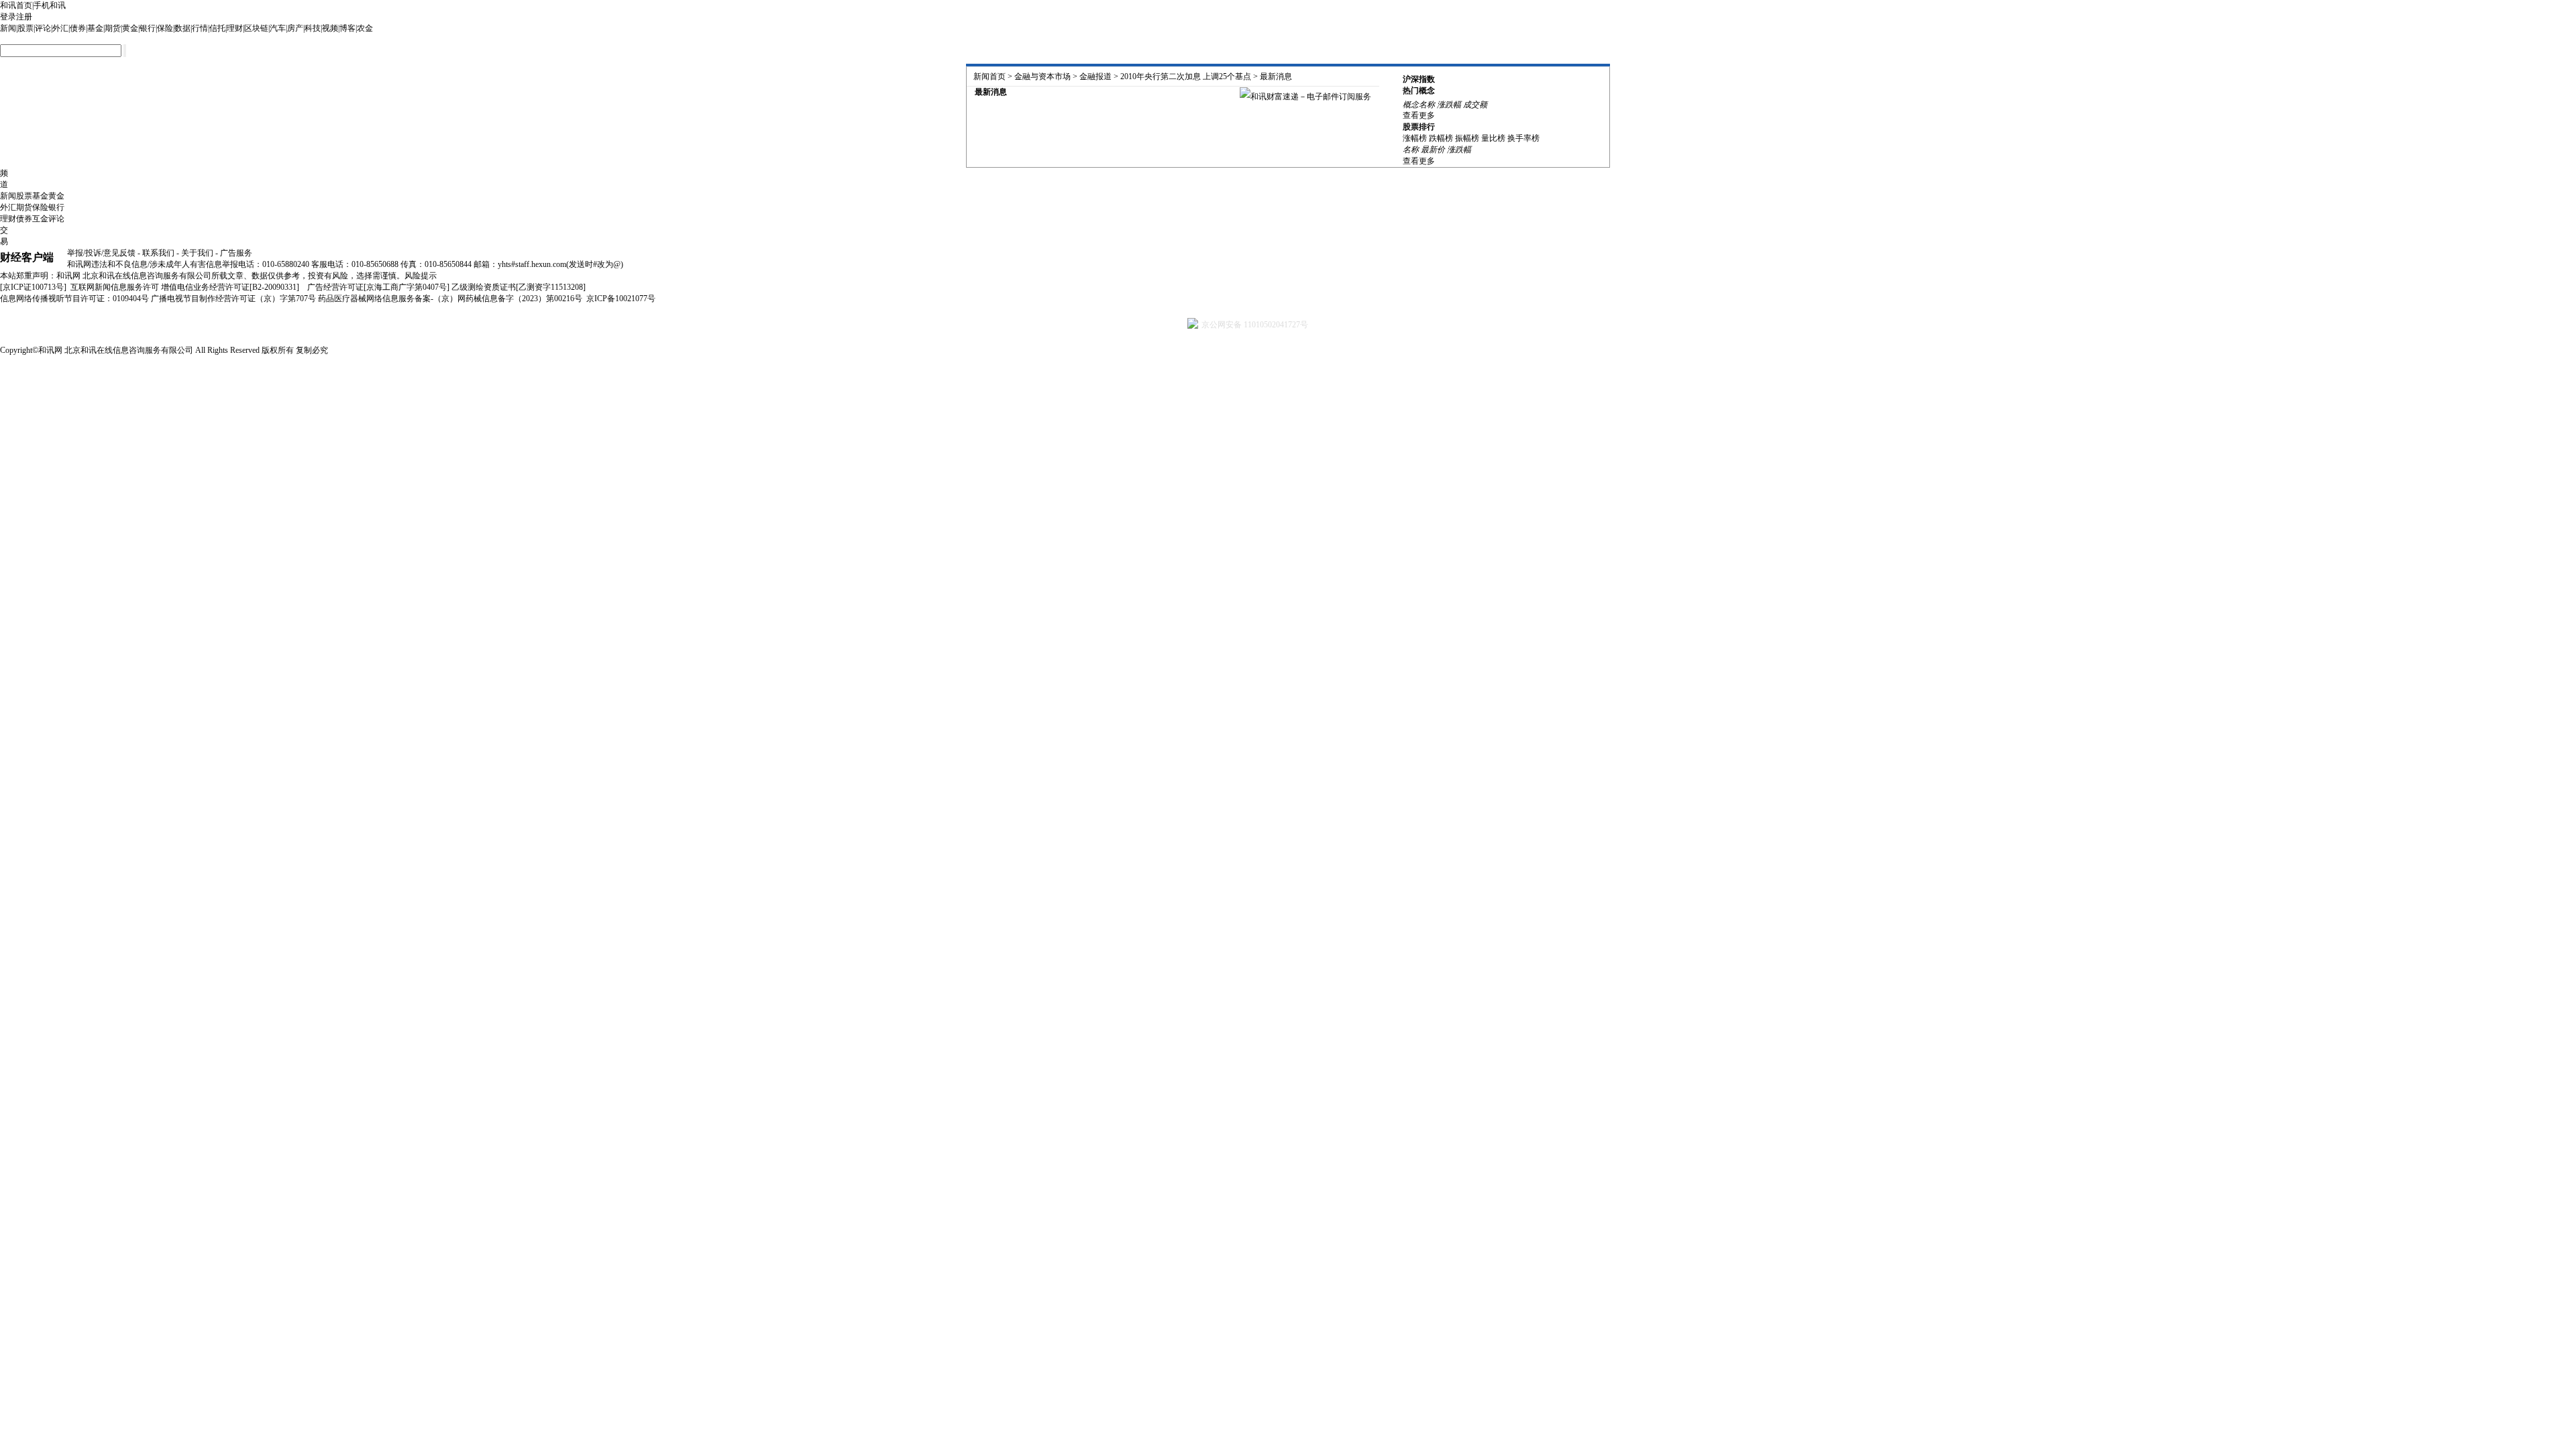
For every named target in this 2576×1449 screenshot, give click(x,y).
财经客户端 (27, 257)
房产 (295, 28)
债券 (78, 28)
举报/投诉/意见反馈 (101, 253)
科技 (313, 28)
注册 (24, 17)
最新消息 (1276, 76)
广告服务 (236, 253)
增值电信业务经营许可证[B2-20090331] (230, 287)
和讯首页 (16, 5)
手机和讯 (50, 5)
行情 (200, 28)
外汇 (60, 28)
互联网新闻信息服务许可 (115, 287)
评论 (43, 28)
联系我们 (158, 253)
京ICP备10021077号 (621, 299)
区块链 (256, 28)
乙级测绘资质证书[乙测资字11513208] (519, 287)
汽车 (278, 28)
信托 (217, 28)
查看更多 (1419, 115)
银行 (148, 28)
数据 (182, 28)
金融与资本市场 (1042, 76)
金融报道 (1095, 76)
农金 (365, 28)
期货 (113, 28)
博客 (347, 28)
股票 (25, 28)
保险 (165, 28)
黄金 (130, 28)
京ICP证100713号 (33, 287)
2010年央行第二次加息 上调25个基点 (1186, 76)
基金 (95, 28)
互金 (40, 219)
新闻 (8, 28)
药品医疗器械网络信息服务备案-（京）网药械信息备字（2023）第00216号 (450, 299)
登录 (8, 17)
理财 (235, 28)
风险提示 (421, 276)
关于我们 (197, 253)
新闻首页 (989, 76)
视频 (330, 28)
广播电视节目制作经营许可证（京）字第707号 (233, 299)
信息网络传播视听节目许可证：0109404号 (74, 299)
